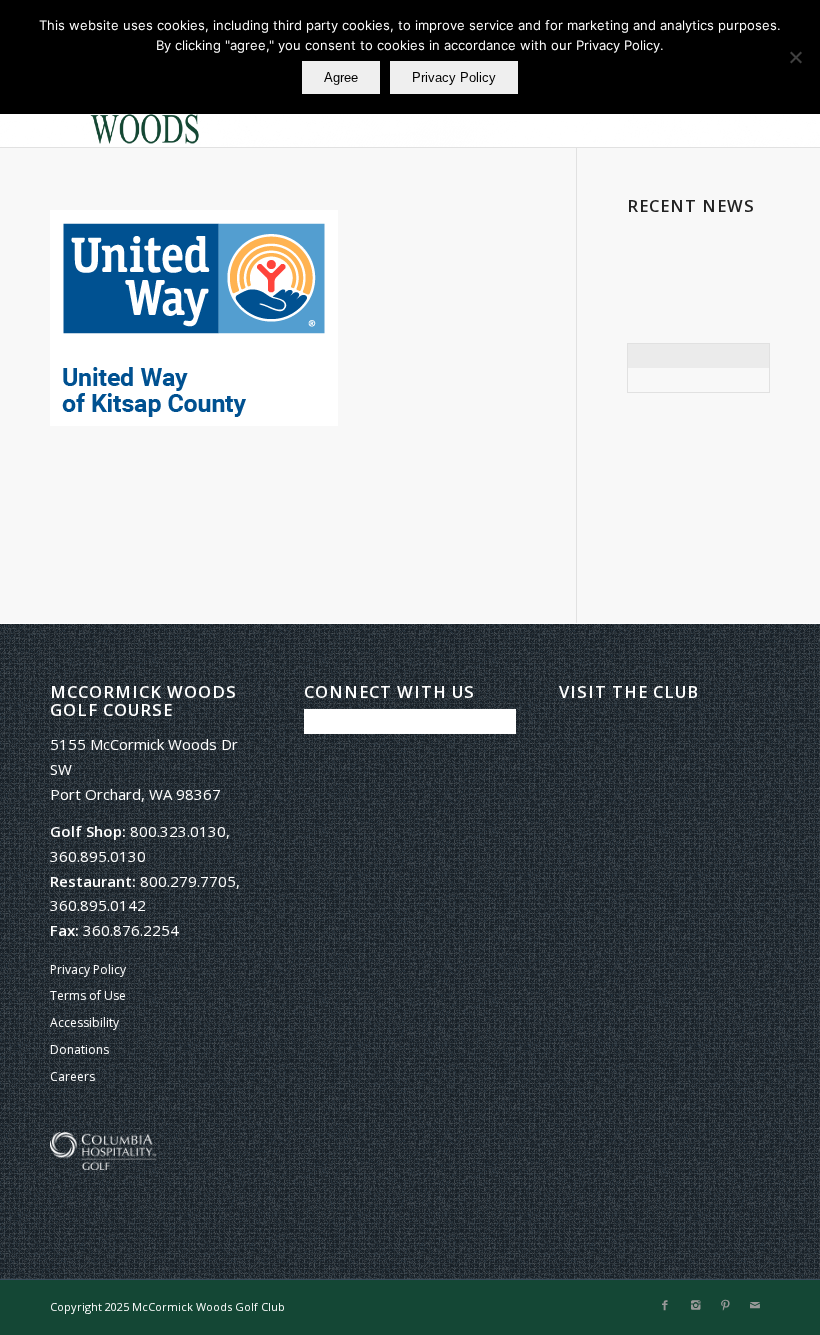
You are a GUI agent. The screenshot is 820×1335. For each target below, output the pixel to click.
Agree (341, 77)
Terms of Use (88, 995)
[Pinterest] (725, 1305)
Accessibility (84, 1022)
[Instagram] (695, 1305)
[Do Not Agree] (795, 57)
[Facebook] (665, 1305)
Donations (79, 1049)
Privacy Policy (88, 969)
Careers (72, 1076)
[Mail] (755, 1305)
